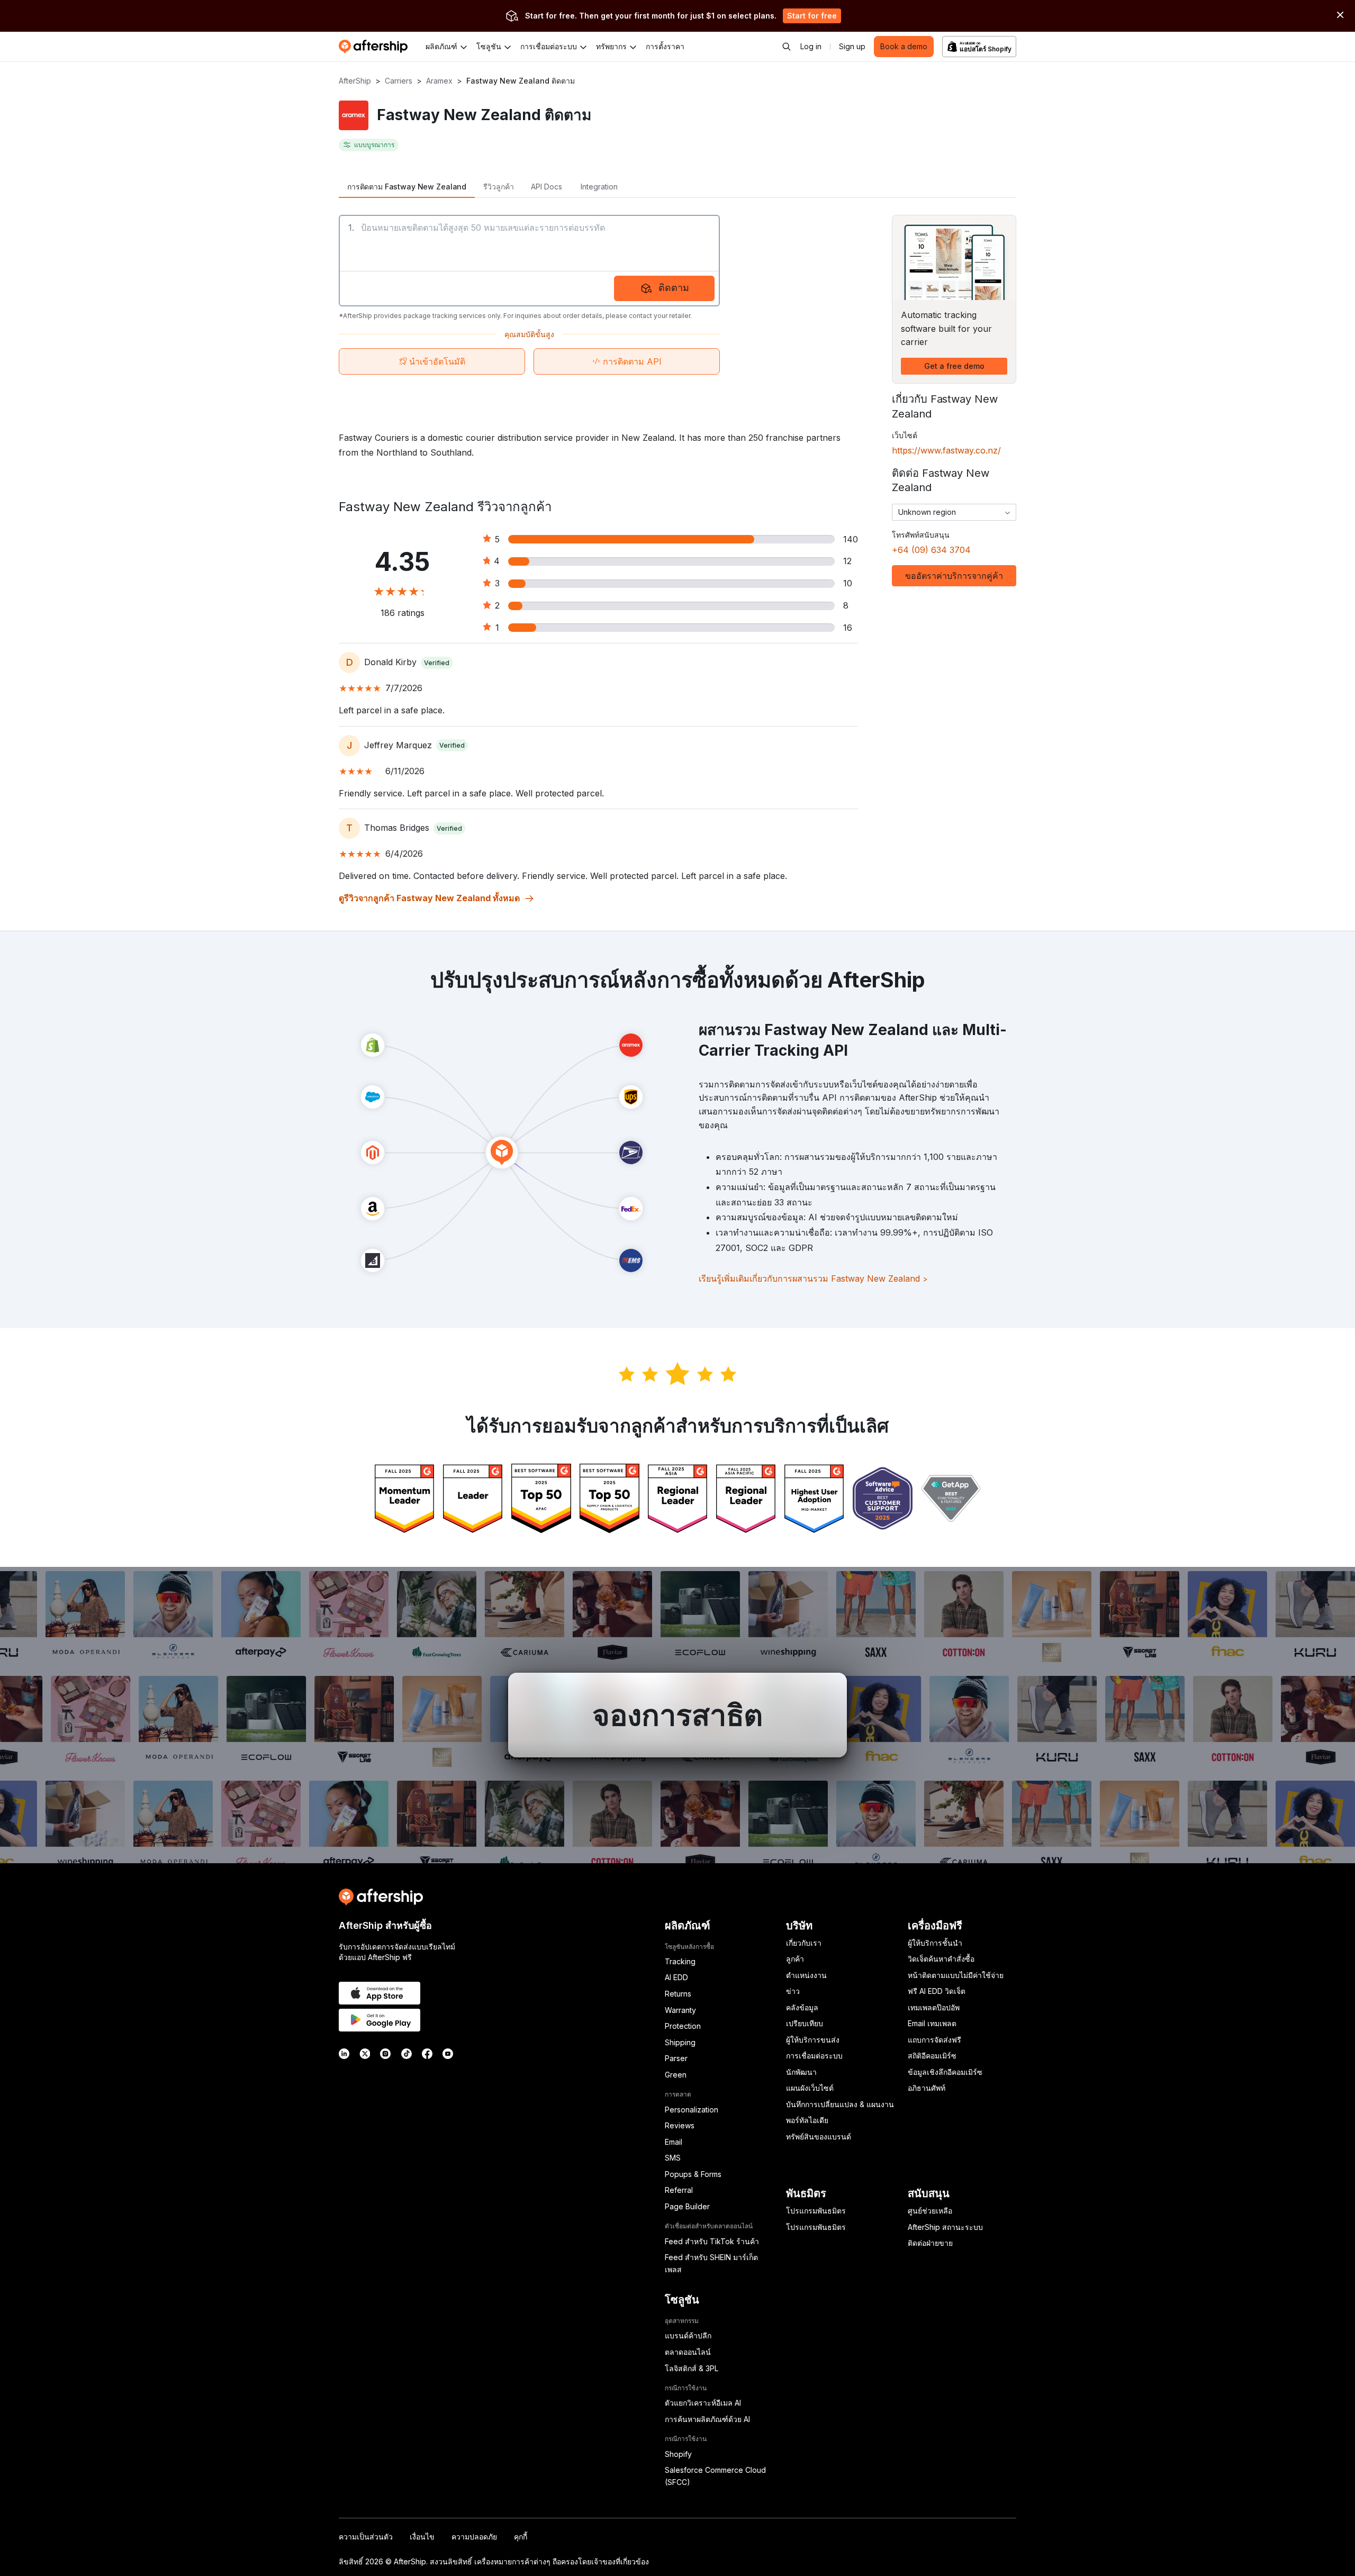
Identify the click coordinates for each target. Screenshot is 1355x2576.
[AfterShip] (376, 47)
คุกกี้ (521, 2537)
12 (847, 561)
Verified (437, 663)
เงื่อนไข (422, 2537)
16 (848, 628)
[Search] (787, 47)
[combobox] (954, 512)
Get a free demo (954, 366)
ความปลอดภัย (474, 2537)
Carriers (399, 81)
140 (851, 539)
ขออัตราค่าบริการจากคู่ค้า (954, 576)
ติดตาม (674, 288)
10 (848, 583)
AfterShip (355, 81)
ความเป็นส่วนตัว (366, 2537)
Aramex (439, 81)
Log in (811, 46)
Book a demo (904, 46)
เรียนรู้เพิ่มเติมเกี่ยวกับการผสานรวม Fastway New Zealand (813, 1278)
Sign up (852, 46)
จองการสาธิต (678, 1715)
